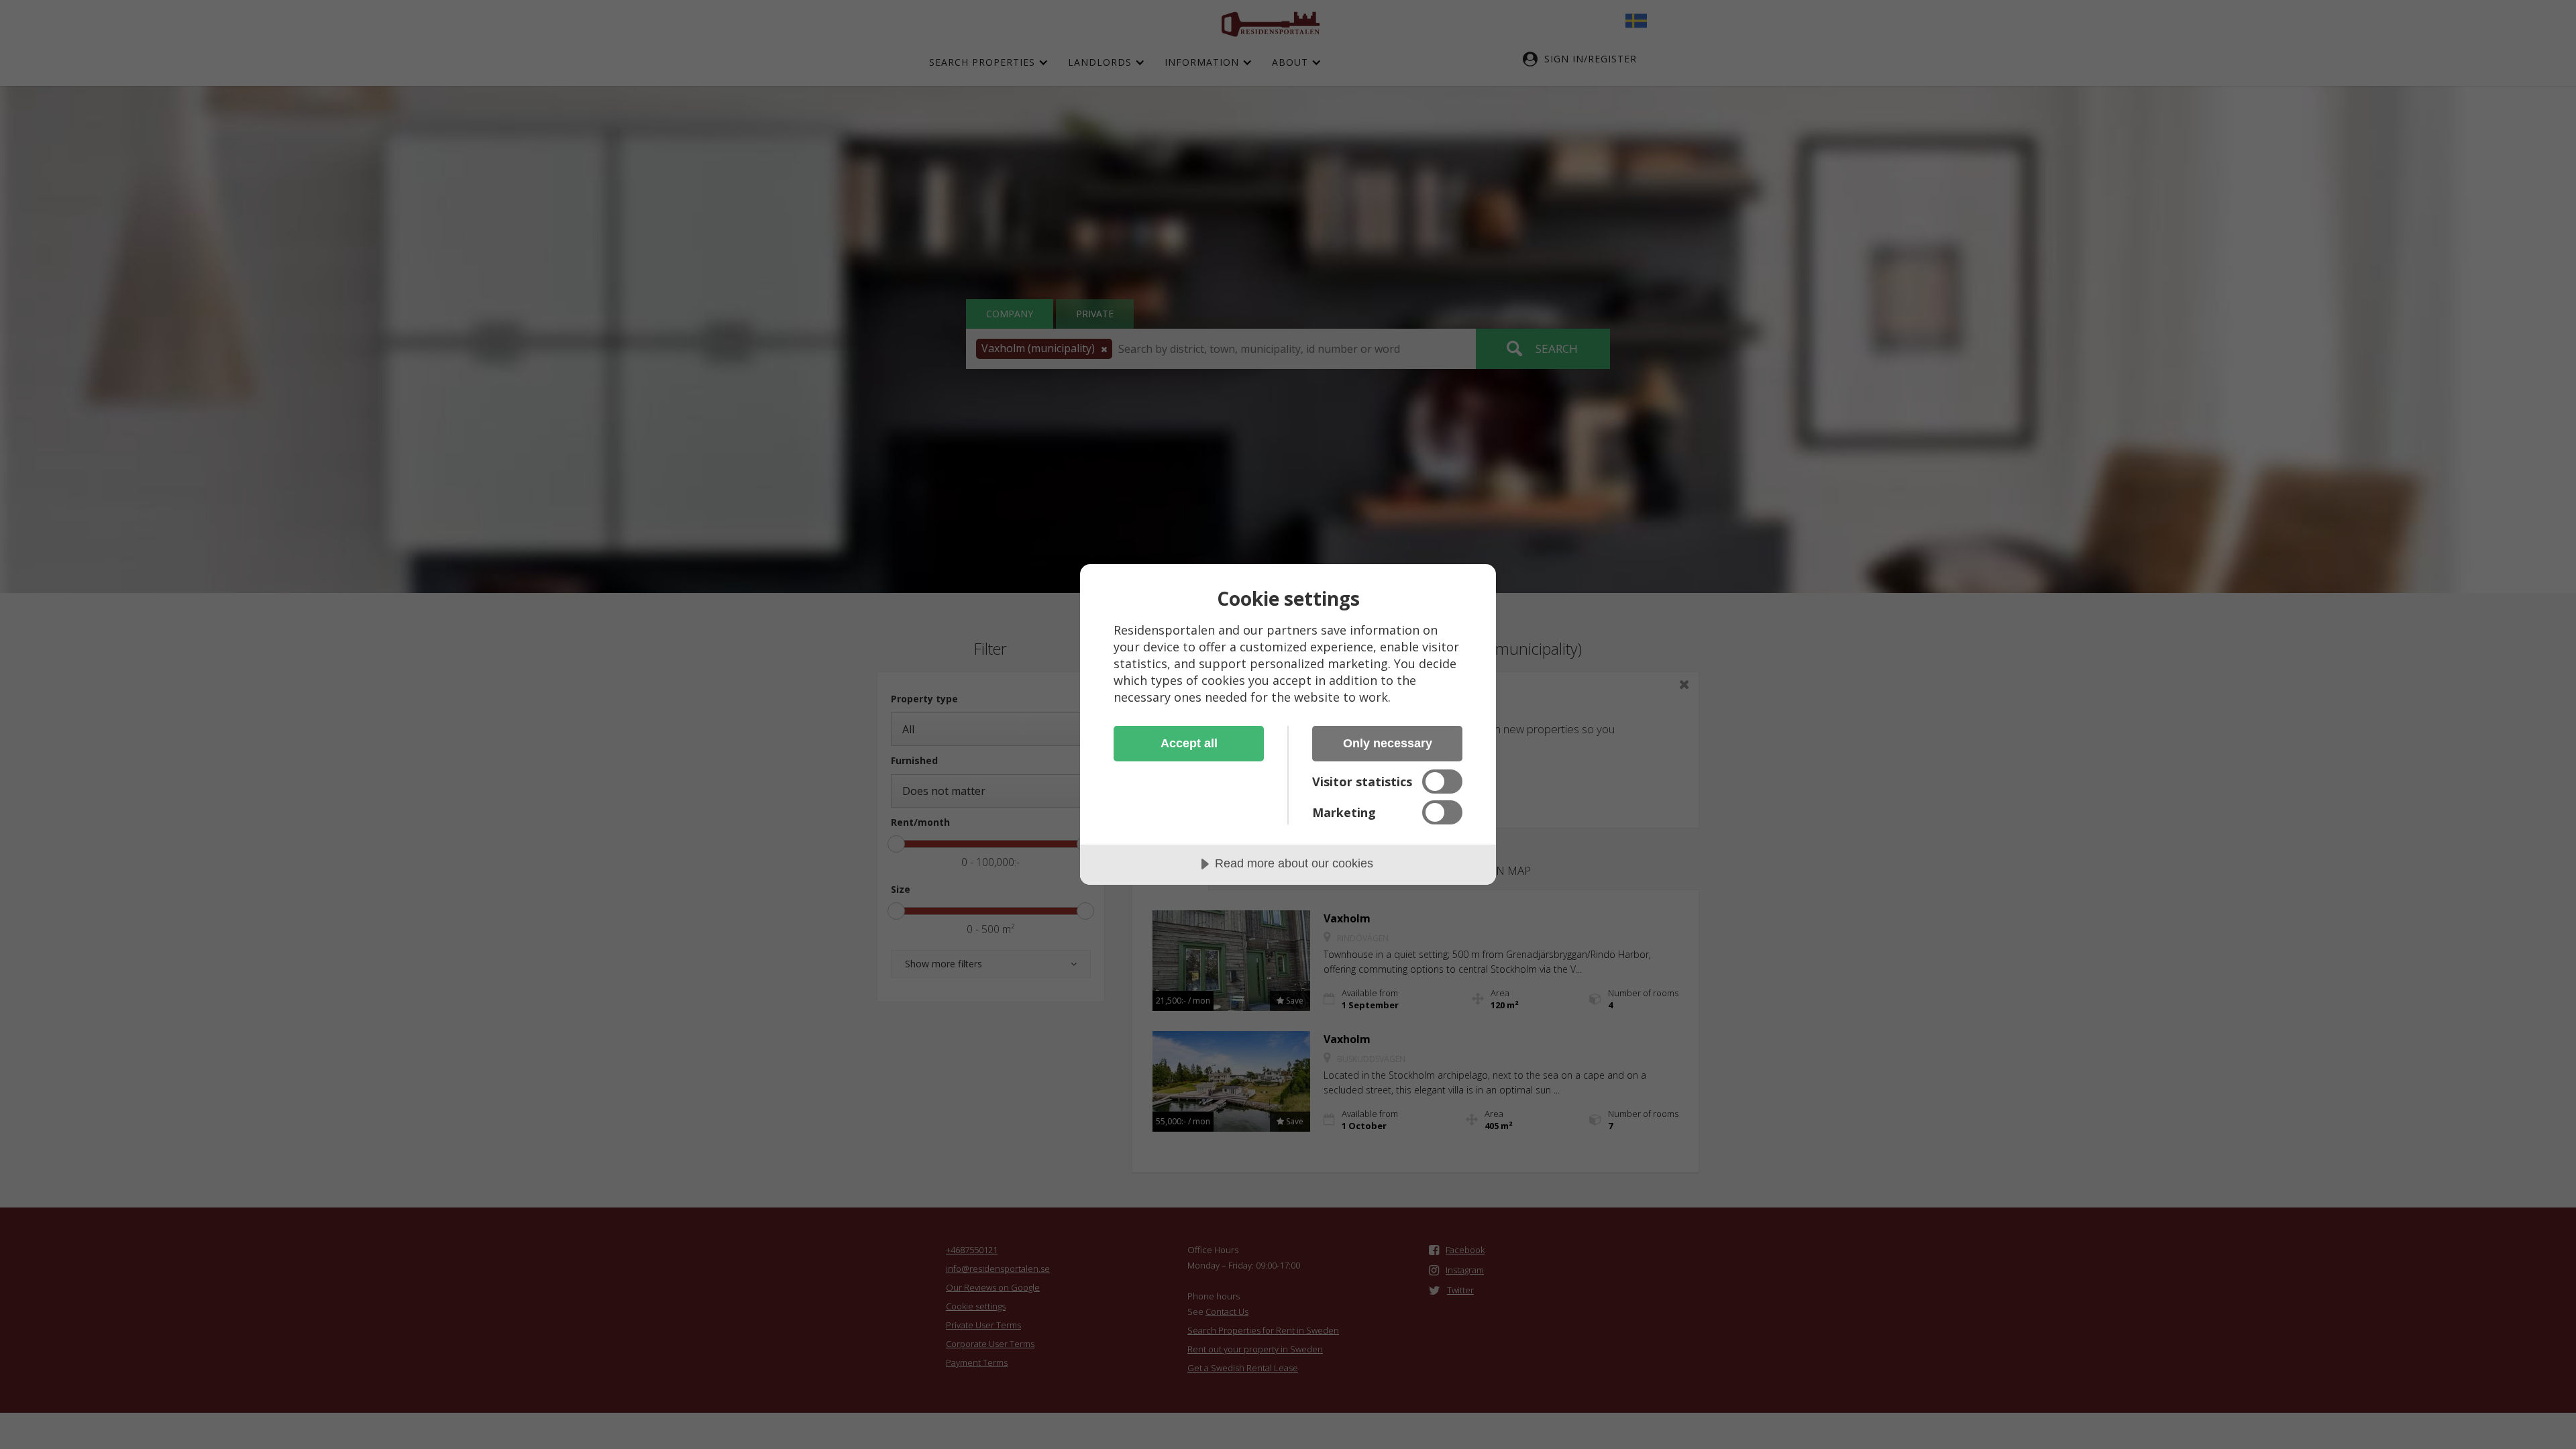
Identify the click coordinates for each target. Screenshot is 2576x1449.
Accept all (1189, 743)
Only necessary (1388, 743)
